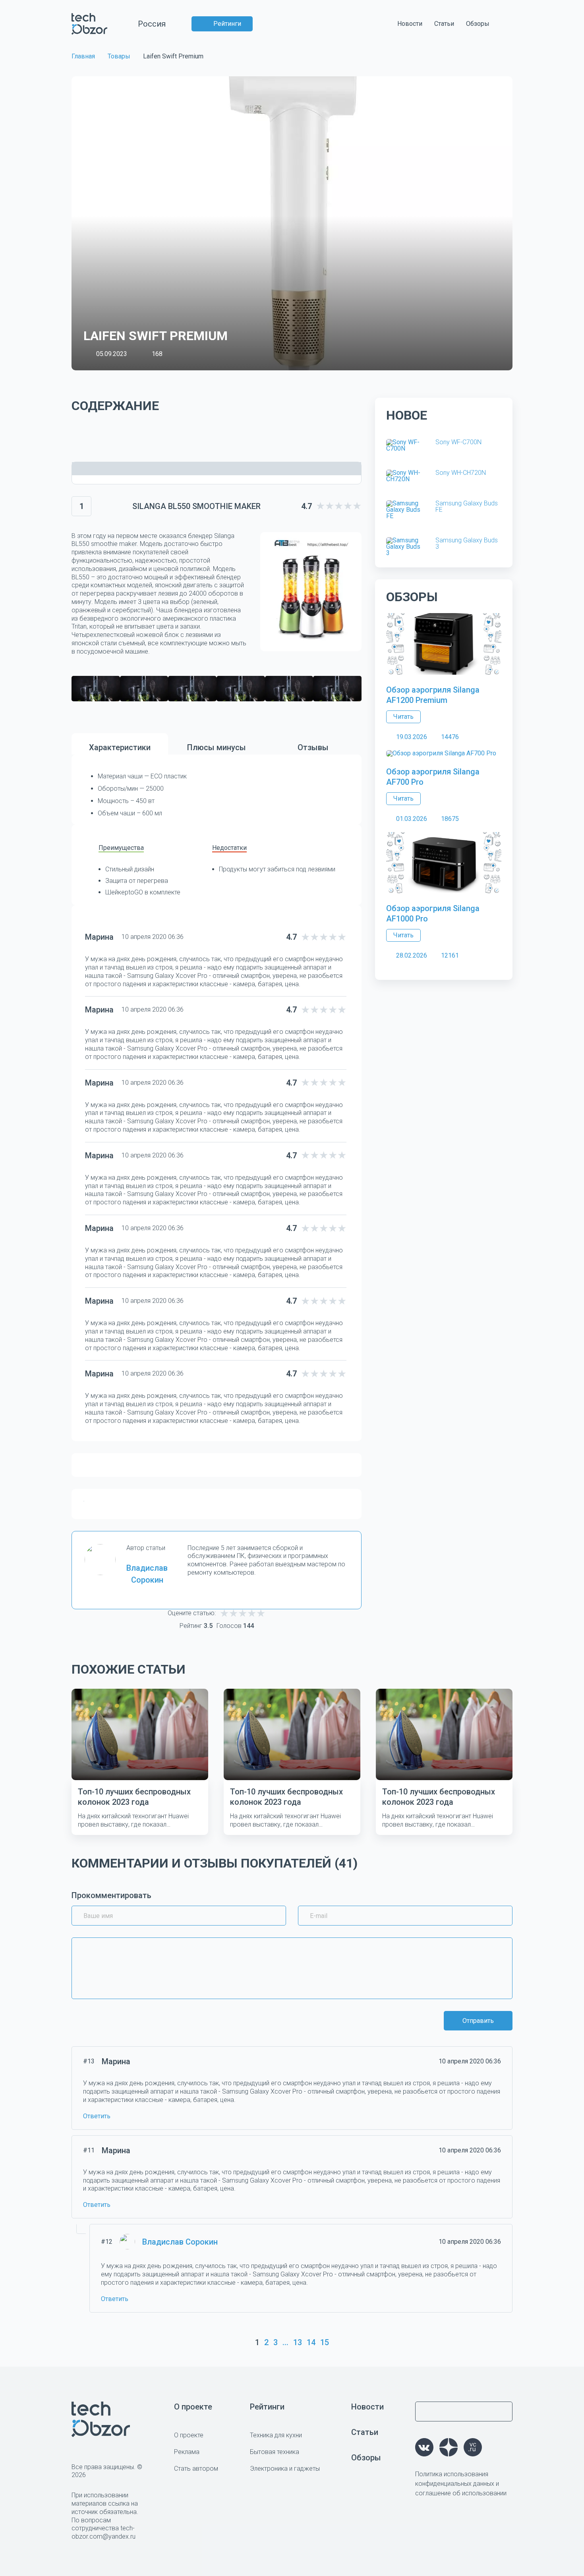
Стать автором (196, 2469)
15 (325, 2342)
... (285, 2342)
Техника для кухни (276, 2435)
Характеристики (120, 747)
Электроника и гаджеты (285, 2469)
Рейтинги (227, 24)
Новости (410, 24)
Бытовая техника (275, 2452)
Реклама (187, 2452)
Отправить (478, 2021)
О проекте (193, 2407)
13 (298, 2342)
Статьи (444, 24)
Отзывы (313, 747)
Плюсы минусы (217, 747)
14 (311, 2342)
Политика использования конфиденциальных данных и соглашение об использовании (461, 2484)
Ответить (97, 2116)
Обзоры (478, 24)
